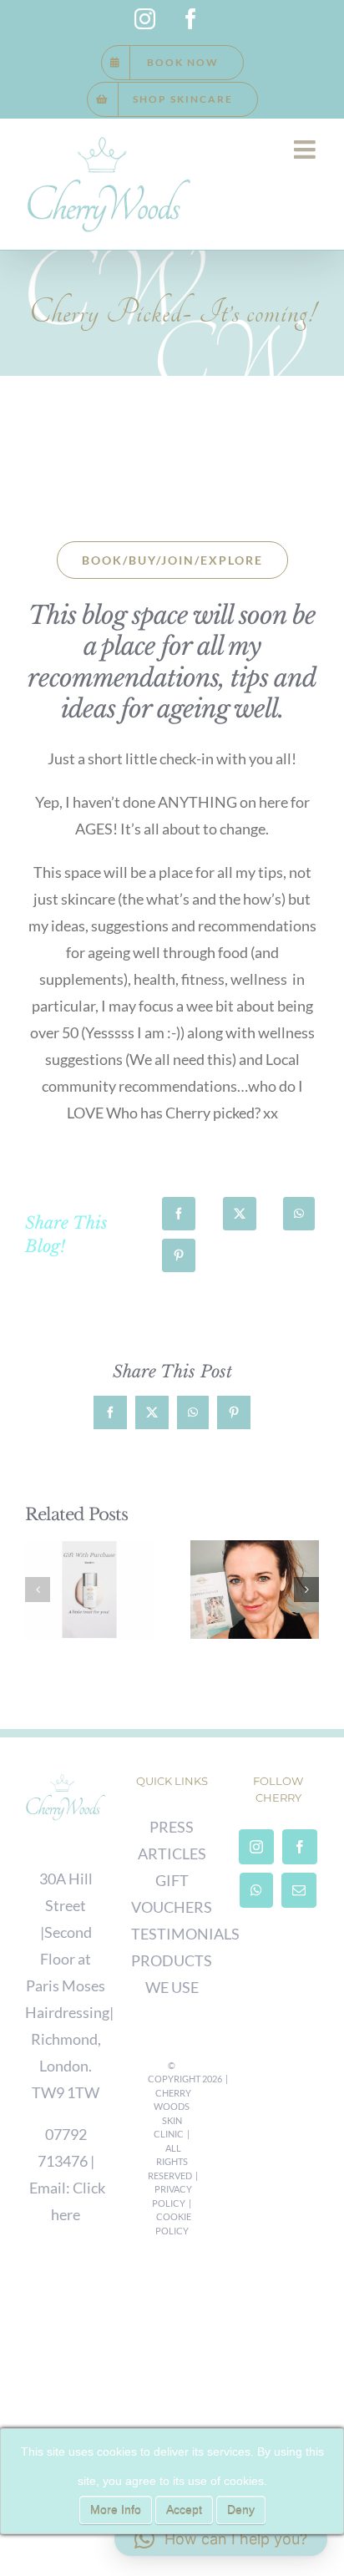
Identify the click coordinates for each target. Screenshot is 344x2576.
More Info (116, 2510)
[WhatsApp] (299, 1214)
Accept (184, 2510)
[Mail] (299, 1890)
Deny (241, 2510)
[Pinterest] (179, 1255)
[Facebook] (179, 1214)
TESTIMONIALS (185, 1934)
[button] (38, 1590)
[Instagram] (256, 1847)
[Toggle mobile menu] (306, 150)
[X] (240, 1214)
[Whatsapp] (256, 1890)
